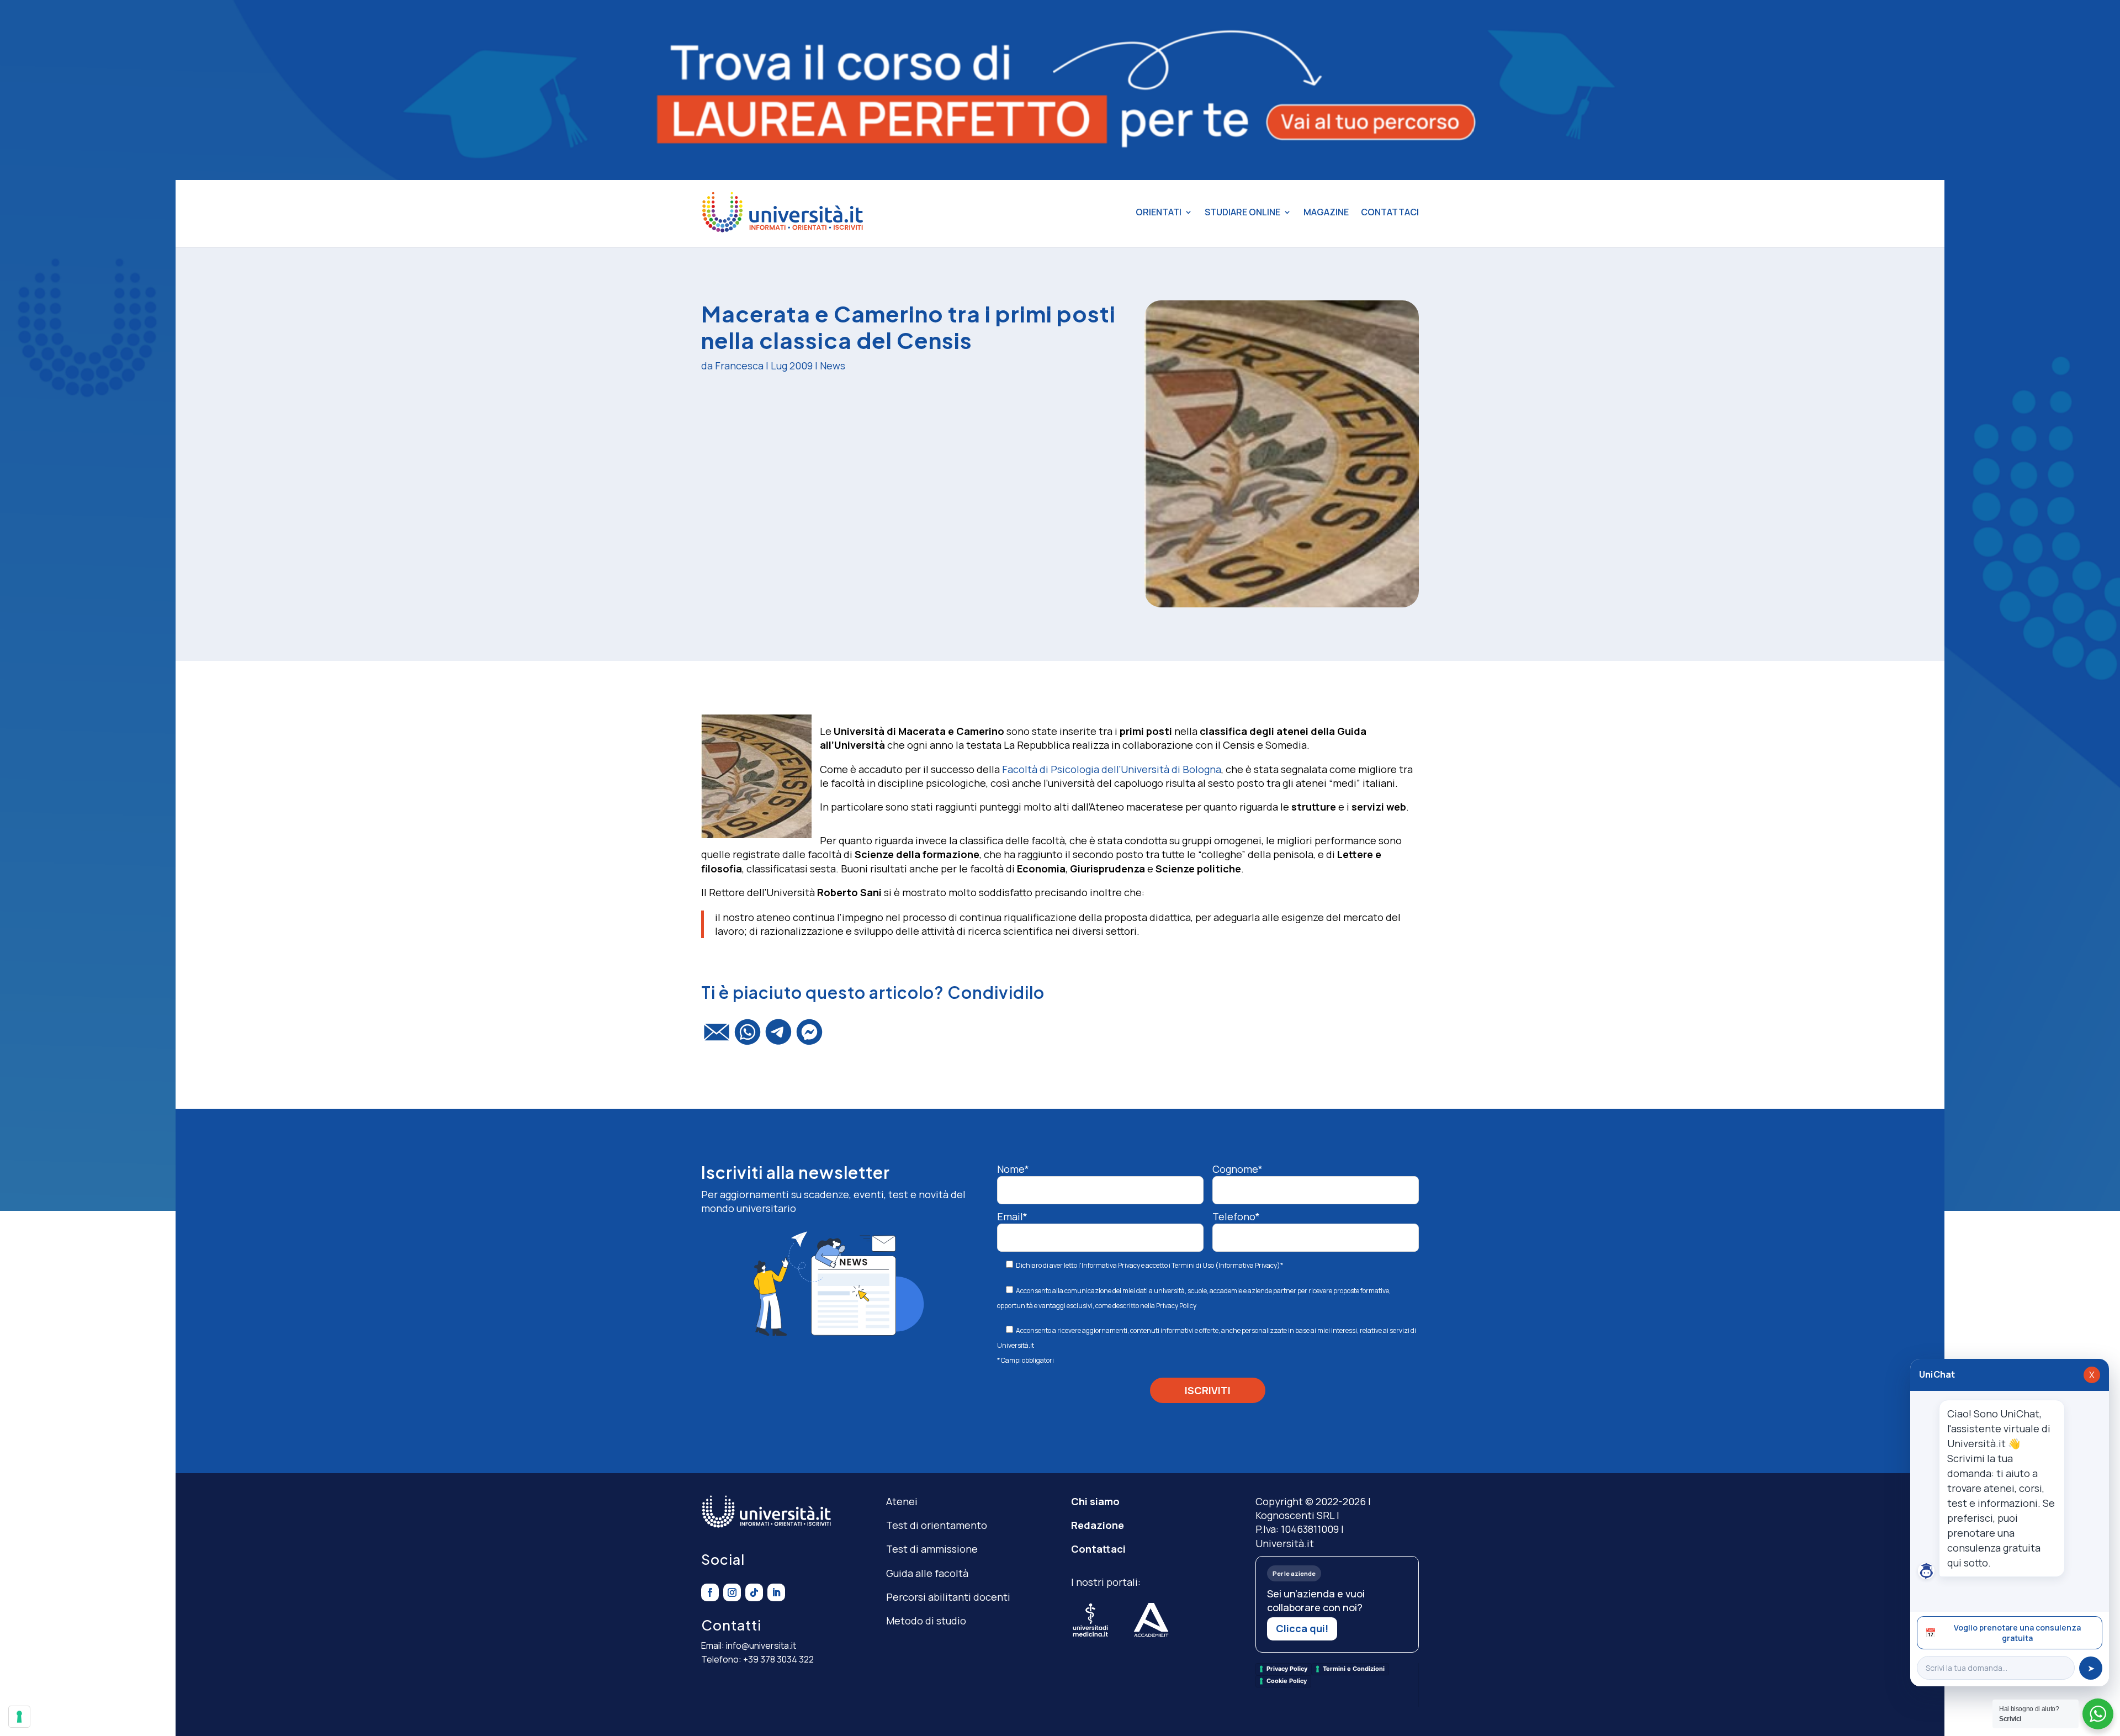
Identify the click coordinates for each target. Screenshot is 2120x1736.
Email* (1012, 1216)
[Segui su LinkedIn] (776, 1592)
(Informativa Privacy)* (1249, 1265)
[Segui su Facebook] (710, 1592)
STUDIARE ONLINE (1242, 212)
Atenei (902, 1501)
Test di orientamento (937, 1525)
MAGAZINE (1326, 212)
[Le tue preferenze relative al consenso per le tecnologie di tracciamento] (19, 1717)
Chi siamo (1095, 1501)
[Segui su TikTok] (754, 1592)
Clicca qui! (1302, 1628)
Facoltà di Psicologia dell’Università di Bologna (1112, 769)
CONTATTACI (1390, 212)
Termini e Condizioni (1354, 1669)
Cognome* (1237, 1169)
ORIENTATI (1159, 212)
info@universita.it (761, 1645)
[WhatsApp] (748, 1037)
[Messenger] (809, 1037)
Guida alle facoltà (927, 1573)
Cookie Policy (1287, 1681)
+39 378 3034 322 (778, 1659)
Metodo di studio (926, 1621)
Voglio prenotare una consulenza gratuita (2003, 1633)
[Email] (717, 1037)
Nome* (1013, 1169)
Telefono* (1236, 1216)
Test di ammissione (932, 1549)
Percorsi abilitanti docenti (948, 1597)
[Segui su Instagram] (732, 1592)
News (833, 366)
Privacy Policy (1176, 1306)
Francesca (739, 366)
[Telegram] (778, 1037)
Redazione (1098, 1525)
